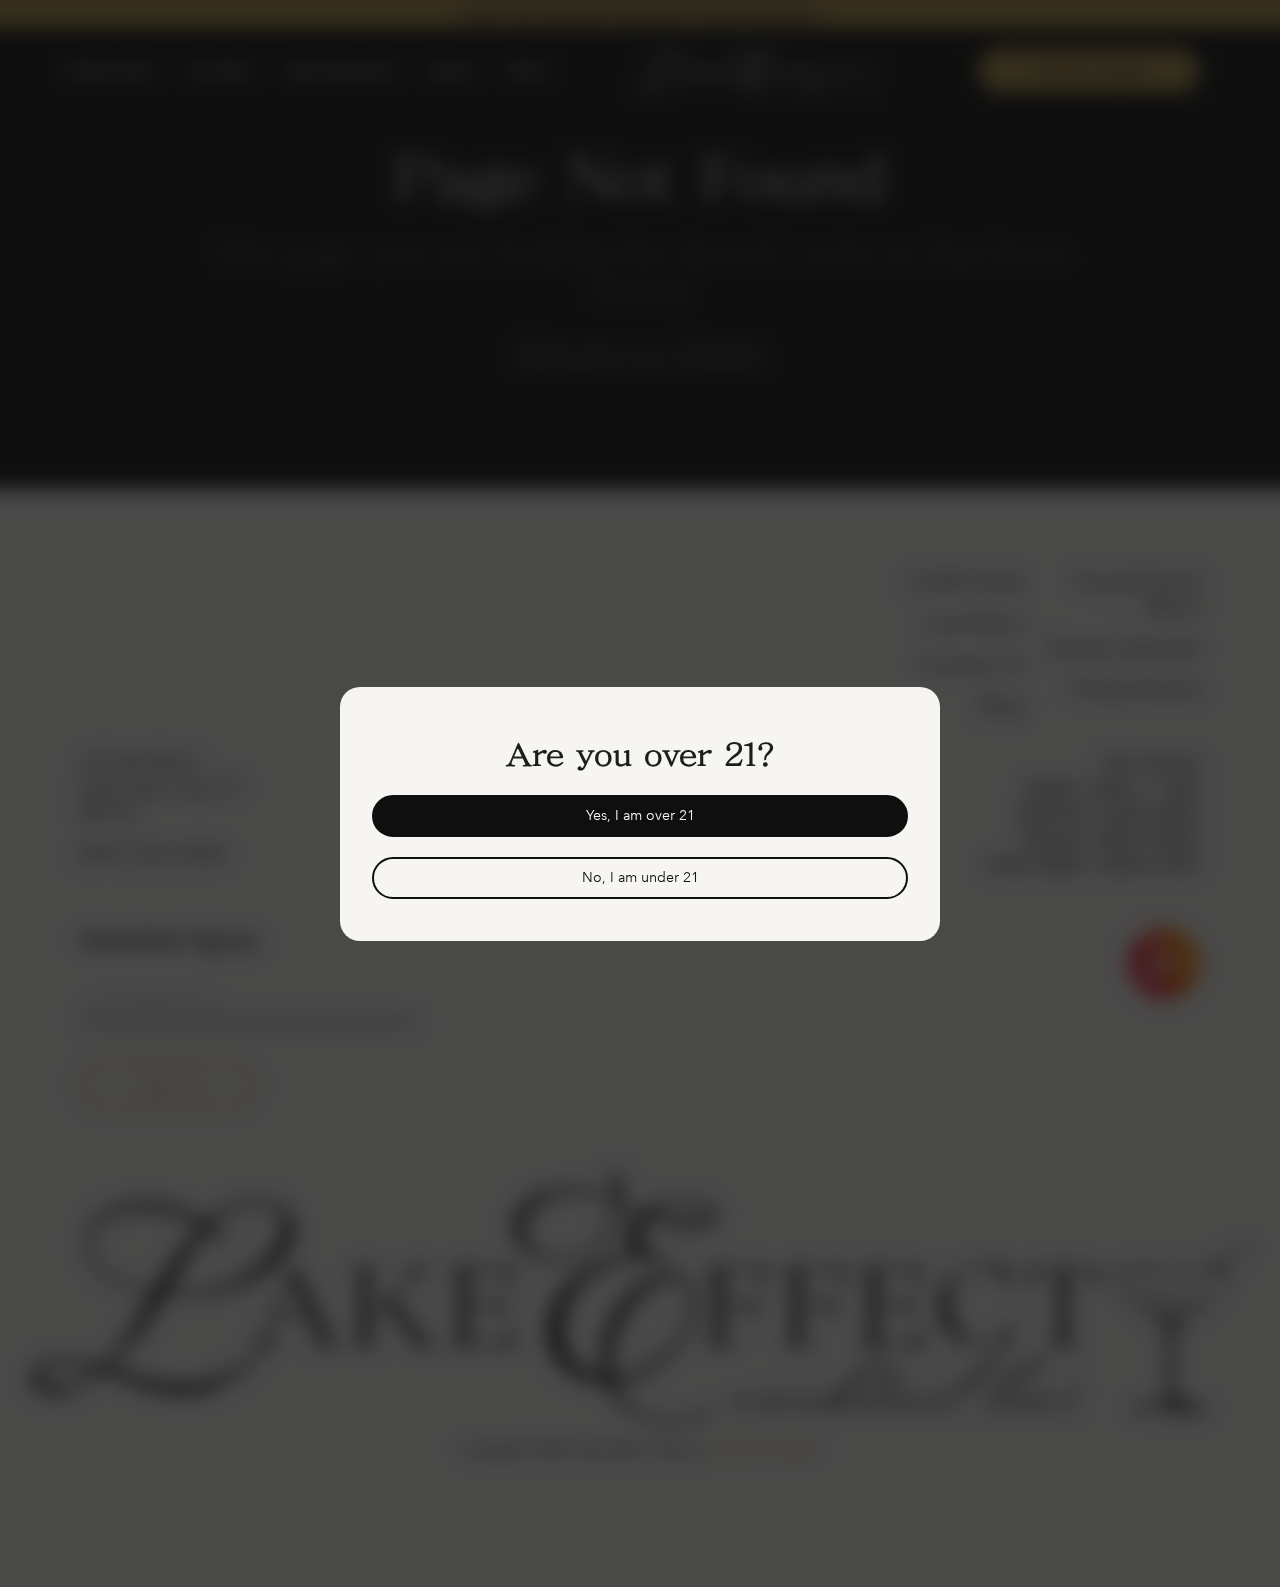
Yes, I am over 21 (640, 815)
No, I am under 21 (640, 877)
